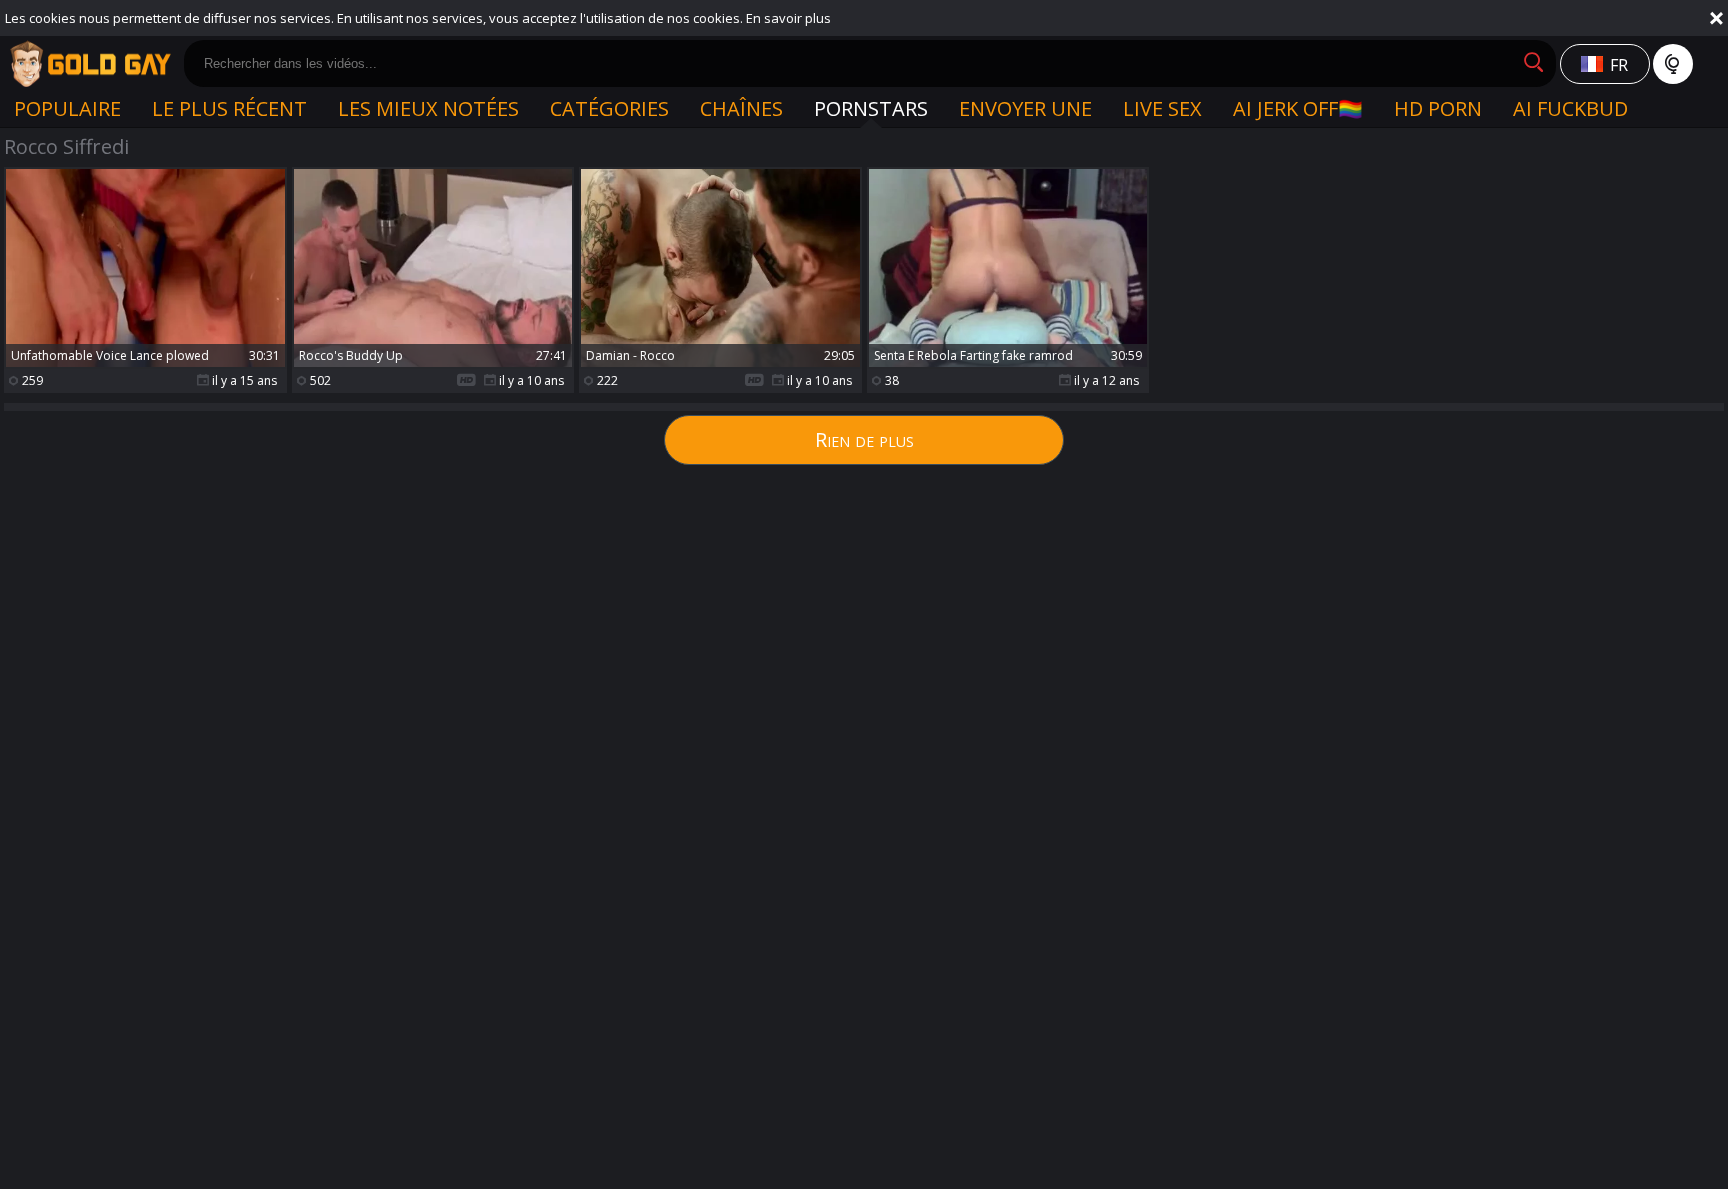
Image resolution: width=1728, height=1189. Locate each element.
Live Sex (1162, 108)
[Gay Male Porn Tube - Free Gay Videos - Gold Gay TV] (90, 64)
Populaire (67, 108)
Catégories (609, 108)
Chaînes (741, 108)
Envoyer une (1025, 108)
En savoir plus (788, 18)
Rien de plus (864, 439)
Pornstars (871, 108)
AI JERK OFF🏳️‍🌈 (1298, 108)
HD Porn (1438, 108)
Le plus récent (229, 108)
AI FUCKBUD (1570, 108)
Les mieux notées (428, 108)
